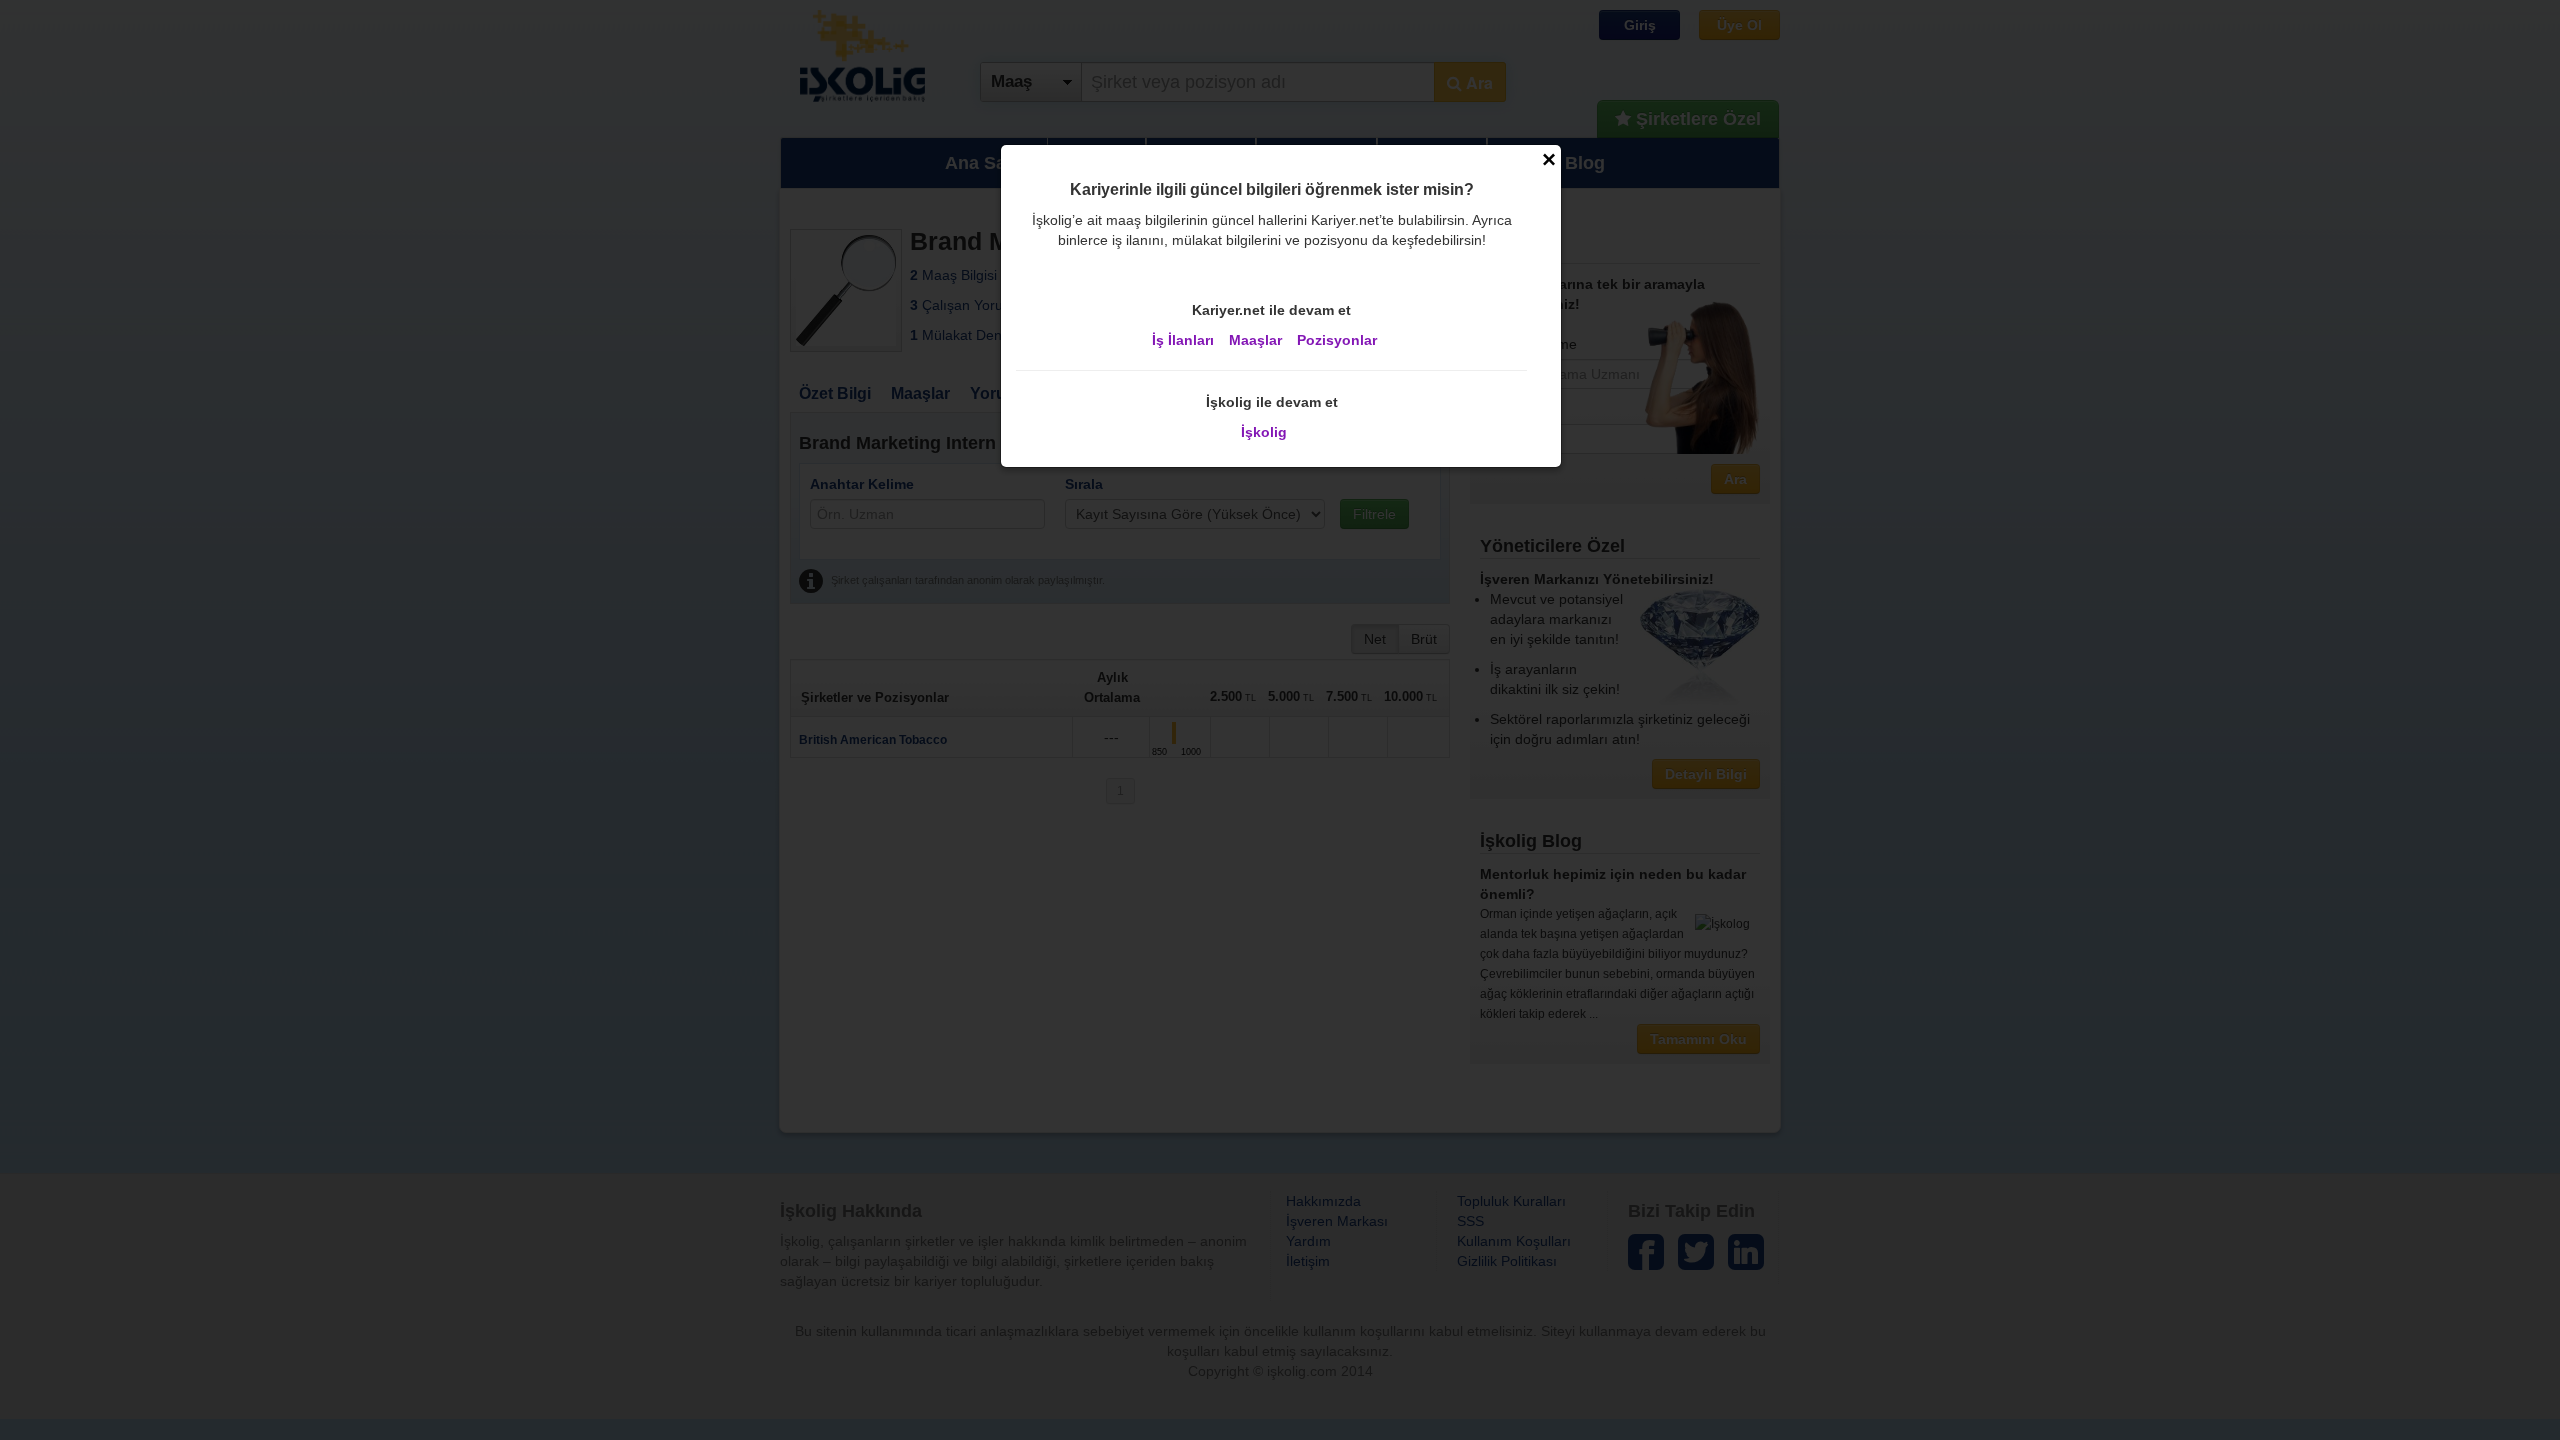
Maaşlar (1255, 340)
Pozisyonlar (1337, 340)
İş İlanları (1183, 340)
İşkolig (1264, 432)
